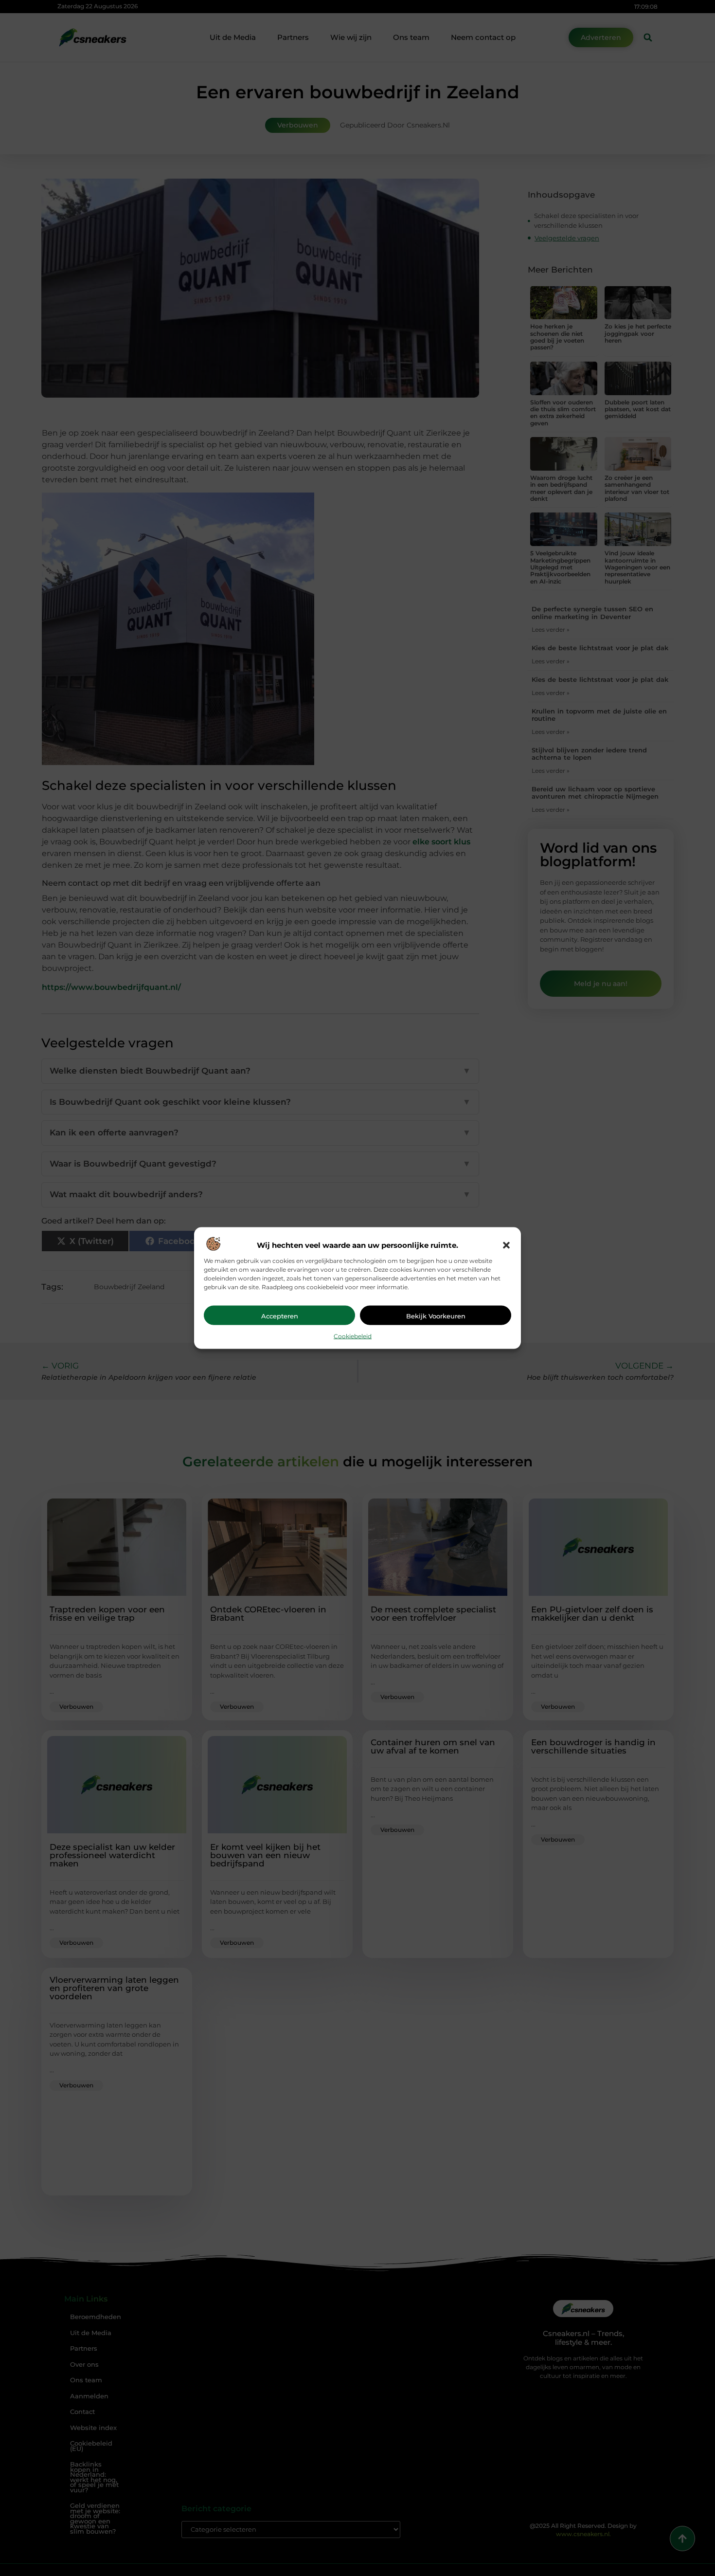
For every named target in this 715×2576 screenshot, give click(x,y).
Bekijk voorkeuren (436, 1316)
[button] (506, 1245)
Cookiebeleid (353, 1336)
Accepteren (280, 1316)
